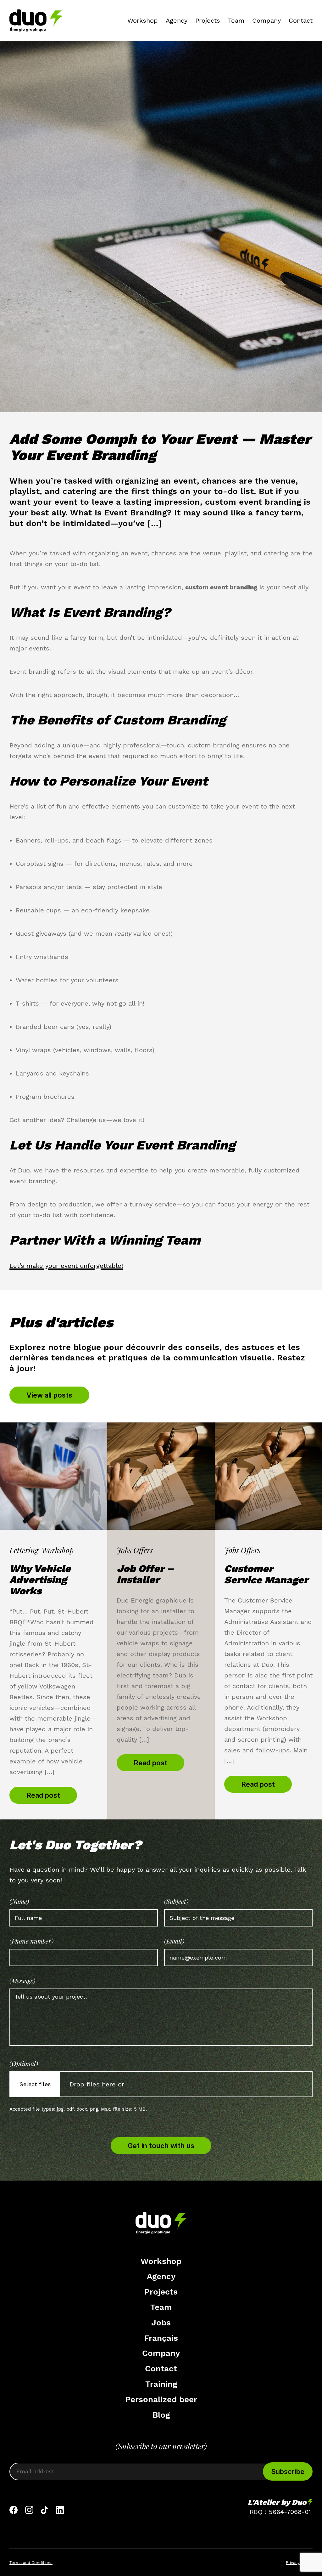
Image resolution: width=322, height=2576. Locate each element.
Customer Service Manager (266, 1574)
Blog (161, 2415)
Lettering (24, 1550)
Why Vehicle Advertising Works (40, 1580)
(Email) (174, 1941)
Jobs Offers (135, 1550)
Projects (208, 20)
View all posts (49, 1395)
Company (266, 20)
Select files (35, 2084)
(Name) (19, 1901)
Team (236, 20)
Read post (43, 1795)
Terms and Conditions (31, 2563)
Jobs (161, 2323)
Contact (301, 20)
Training (161, 2384)
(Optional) (24, 2063)
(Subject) (176, 1901)
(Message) (22, 1981)
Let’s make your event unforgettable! (66, 1266)
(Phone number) (31, 1941)
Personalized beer (161, 2399)
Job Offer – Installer (145, 1574)
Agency (177, 20)
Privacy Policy (299, 2563)
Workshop (143, 20)
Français (161, 2338)
